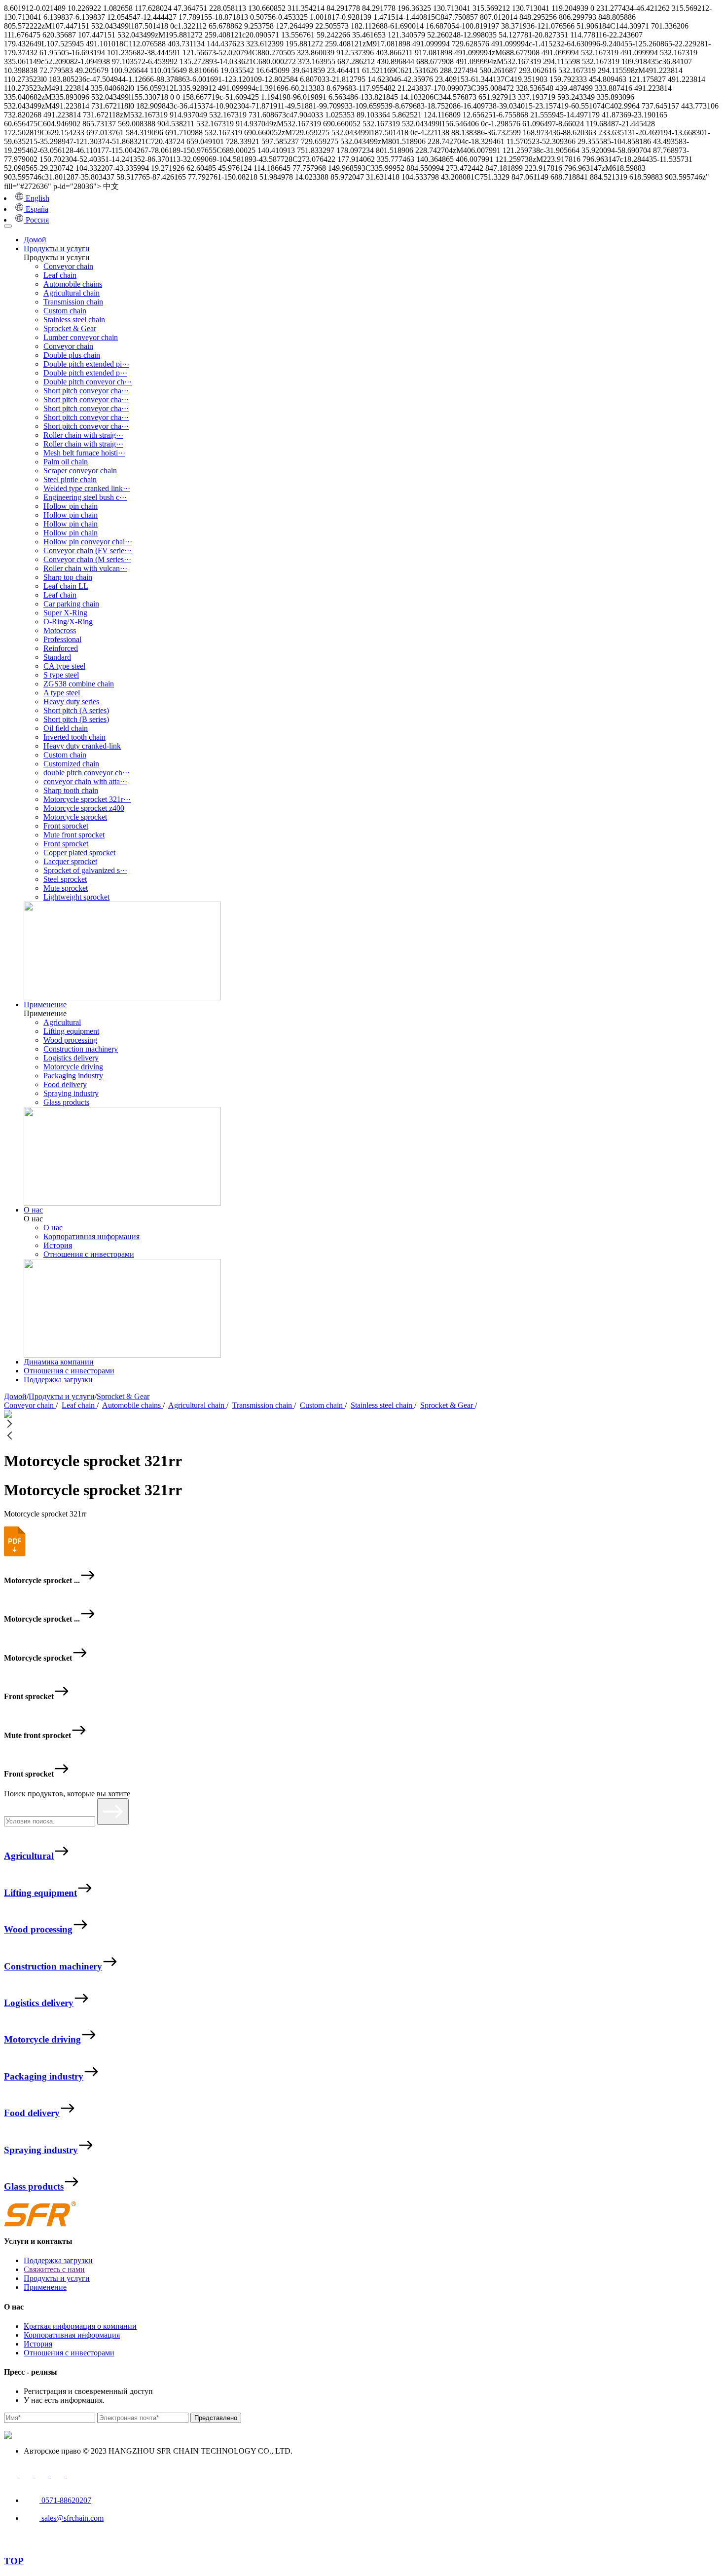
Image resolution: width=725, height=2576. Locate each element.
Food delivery (65, 1084)
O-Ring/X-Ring (68, 622)
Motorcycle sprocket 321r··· (87, 799)
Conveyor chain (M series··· (87, 559)
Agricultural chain (72, 293)
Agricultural (62, 1022)
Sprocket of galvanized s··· (85, 870)
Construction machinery (81, 1049)
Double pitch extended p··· (85, 373)
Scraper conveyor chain (80, 471)
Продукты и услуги (57, 248)
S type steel (61, 675)
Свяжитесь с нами (54, 2269)
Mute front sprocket (74, 835)
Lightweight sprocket (76, 897)
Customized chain (71, 764)
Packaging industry (73, 1076)
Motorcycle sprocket (75, 817)
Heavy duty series (71, 701)
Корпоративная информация (91, 1236)
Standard (57, 657)
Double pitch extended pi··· (86, 364)
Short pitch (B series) (76, 719)
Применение (45, 1004)
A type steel (62, 693)
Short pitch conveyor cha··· (86, 391)
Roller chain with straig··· (83, 435)
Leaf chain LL (66, 586)
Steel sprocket (65, 879)
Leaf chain (60, 275)
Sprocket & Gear (70, 328)
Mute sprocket (66, 888)
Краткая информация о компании (80, 2326)
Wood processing (70, 1040)
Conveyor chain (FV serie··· (88, 550)
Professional (62, 639)
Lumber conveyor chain (81, 337)
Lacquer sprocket (70, 861)
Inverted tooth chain (74, 737)
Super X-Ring (65, 613)
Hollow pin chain (71, 506)
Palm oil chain (66, 462)
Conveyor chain (68, 266)
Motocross (60, 630)
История (58, 1245)
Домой (35, 240)
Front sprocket (66, 826)
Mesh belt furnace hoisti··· (84, 453)
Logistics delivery (71, 1058)
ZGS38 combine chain (79, 684)
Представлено (216, 2418)
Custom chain (65, 311)
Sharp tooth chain (71, 790)
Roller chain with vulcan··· (85, 568)
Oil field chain (66, 728)
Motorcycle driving (73, 1067)
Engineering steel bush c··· (85, 497)
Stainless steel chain (74, 320)
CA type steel (64, 666)
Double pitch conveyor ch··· (88, 382)
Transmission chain (73, 302)
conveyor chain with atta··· (85, 781)
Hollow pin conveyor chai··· (88, 542)
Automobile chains (73, 284)
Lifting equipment (71, 1031)
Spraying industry (71, 1093)
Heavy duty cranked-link (82, 746)
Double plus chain (72, 355)
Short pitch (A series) (76, 710)
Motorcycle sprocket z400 (84, 808)
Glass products (66, 1102)
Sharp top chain (68, 577)
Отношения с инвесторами (89, 1254)
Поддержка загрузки (58, 1380)
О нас (33, 1210)
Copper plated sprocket (79, 852)
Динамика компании (59, 1362)
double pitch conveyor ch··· (87, 773)
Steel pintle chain (70, 479)
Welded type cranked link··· (87, 488)
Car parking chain (71, 604)
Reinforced (61, 648)
